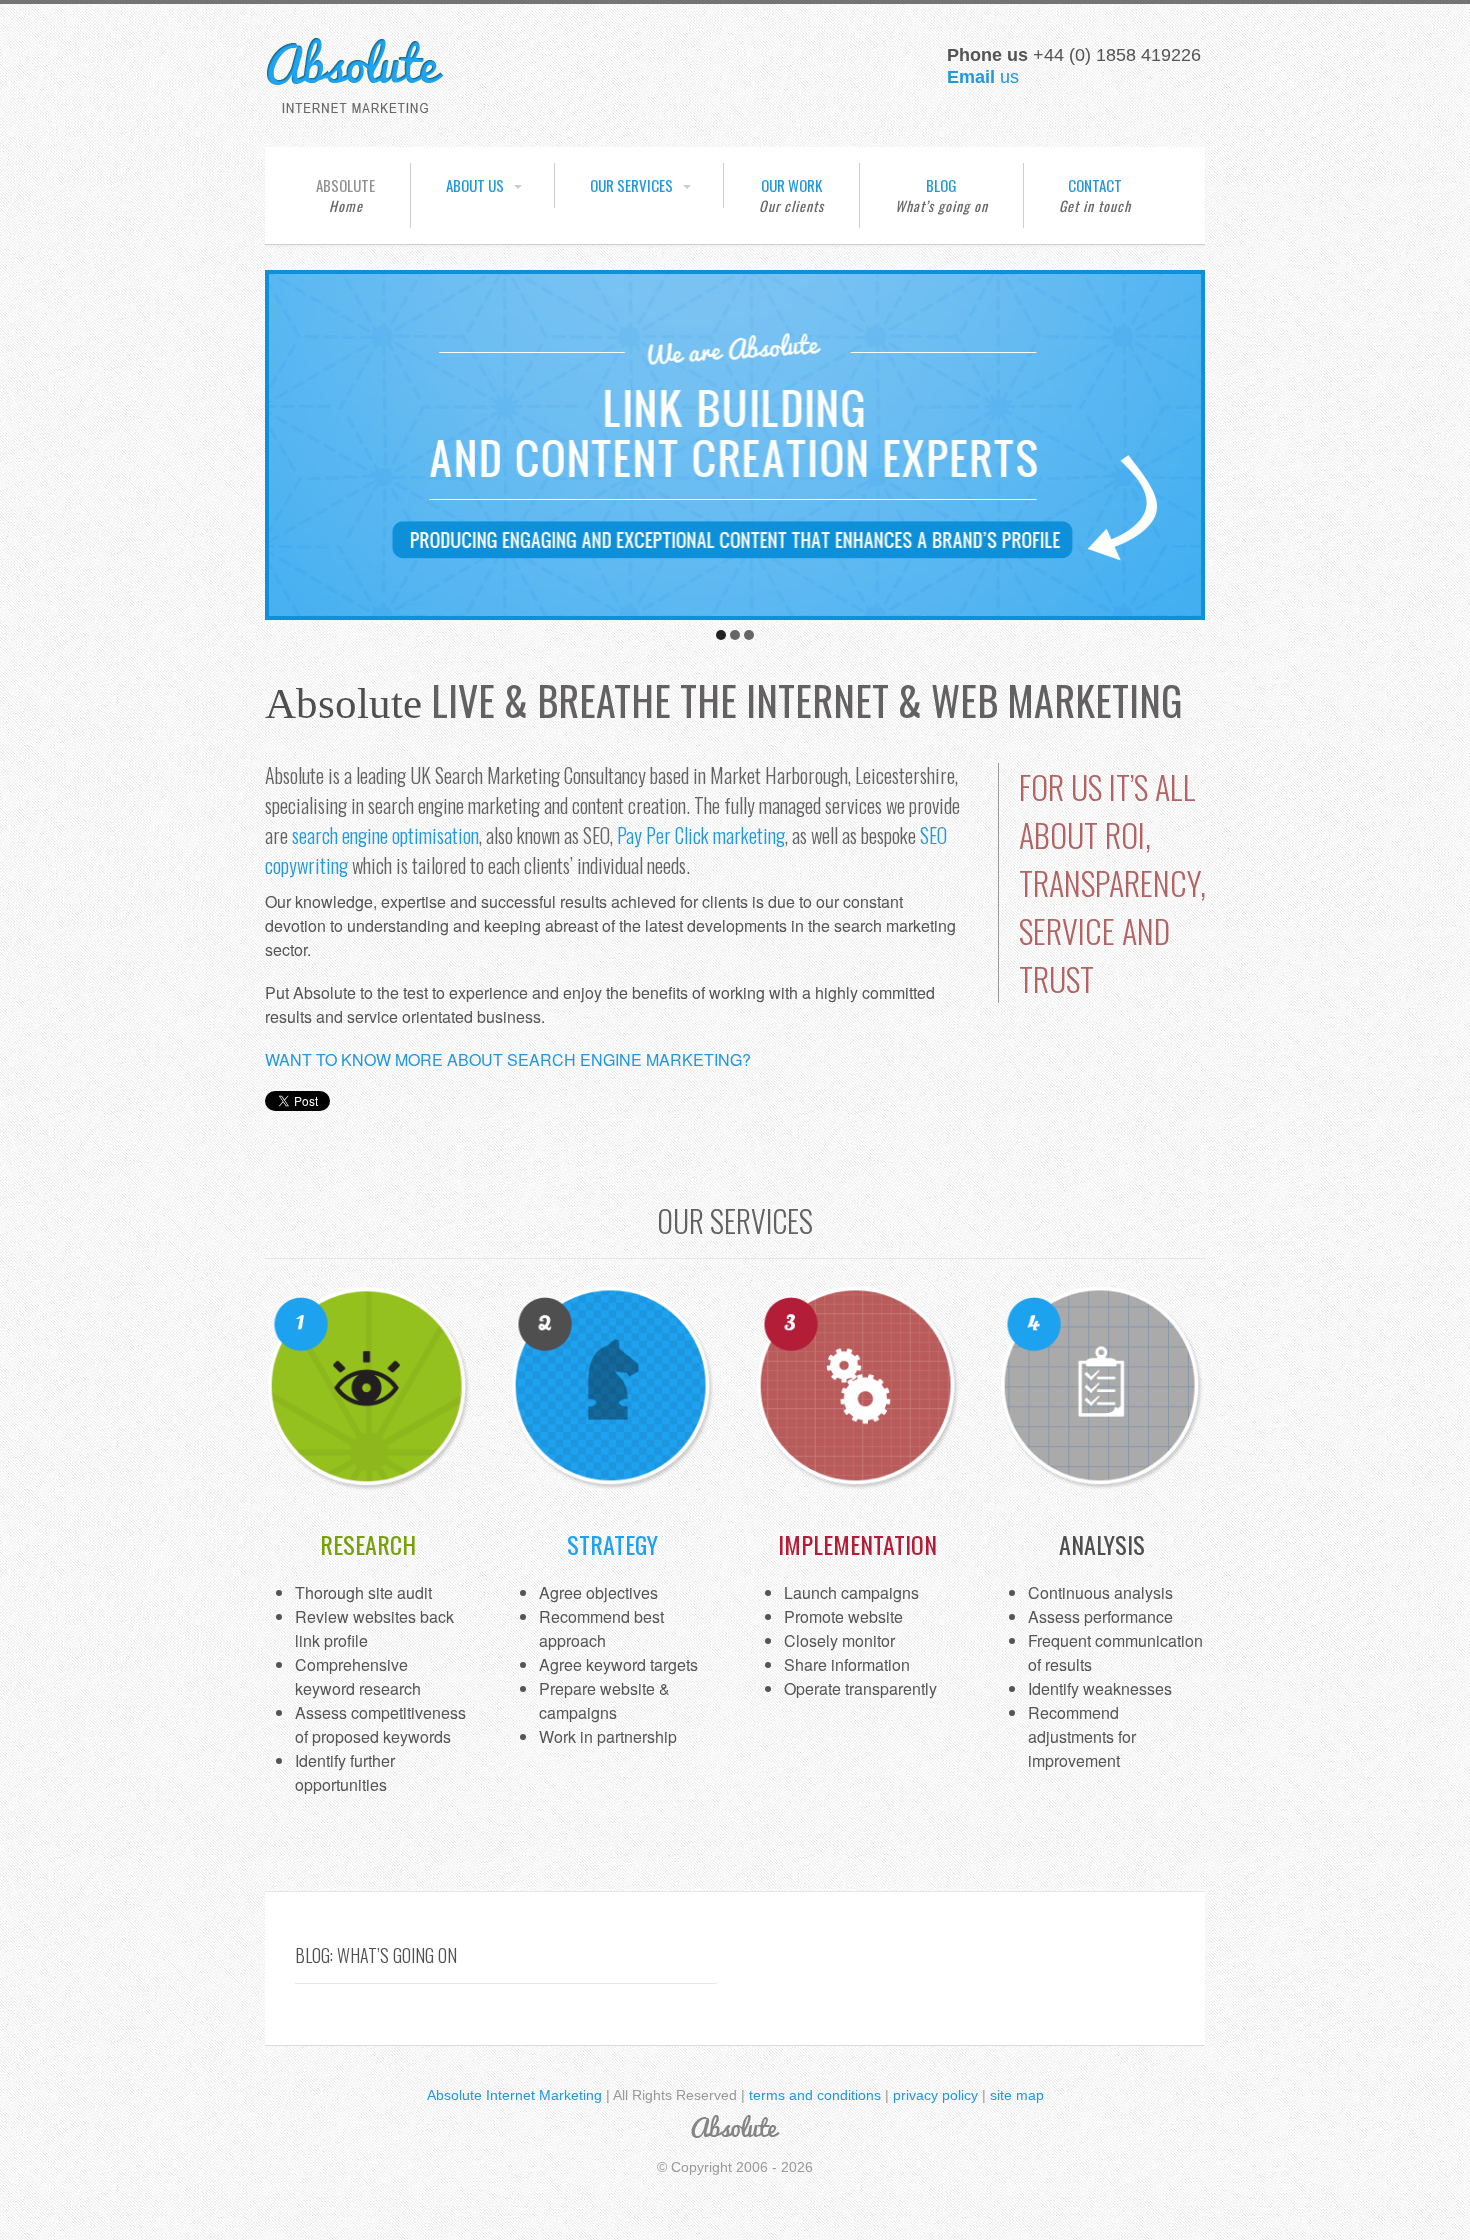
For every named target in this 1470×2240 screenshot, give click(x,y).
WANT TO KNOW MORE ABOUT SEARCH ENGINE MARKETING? (508, 1059)
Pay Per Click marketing (701, 835)
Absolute (345, 185)
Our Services (631, 185)
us (983, 77)
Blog (941, 185)
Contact (1095, 185)
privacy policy (935, 2095)
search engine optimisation (385, 835)
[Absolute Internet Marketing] (355, 106)
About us (475, 185)
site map (1017, 2095)
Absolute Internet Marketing (514, 2095)
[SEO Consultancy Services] (735, 609)
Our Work (791, 185)
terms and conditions (815, 2095)
